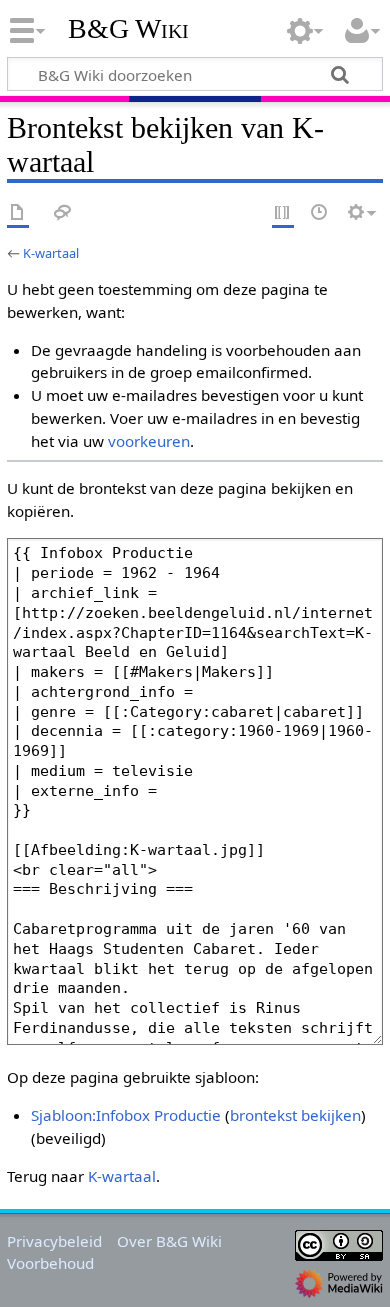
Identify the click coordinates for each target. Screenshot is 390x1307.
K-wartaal (51, 253)
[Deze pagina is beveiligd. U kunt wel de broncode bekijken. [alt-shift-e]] (283, 213)
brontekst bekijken (295, 1115)
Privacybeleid (54, 1241)
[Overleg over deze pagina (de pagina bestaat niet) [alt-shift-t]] (63, 213)
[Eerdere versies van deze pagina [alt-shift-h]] (320, 213)
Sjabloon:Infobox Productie (126, 1115)
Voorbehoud (50, 1263)
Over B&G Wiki (169, 1241)
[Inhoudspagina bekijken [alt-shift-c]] (18, 213)
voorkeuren (149, 441)
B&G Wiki (128, 29)
